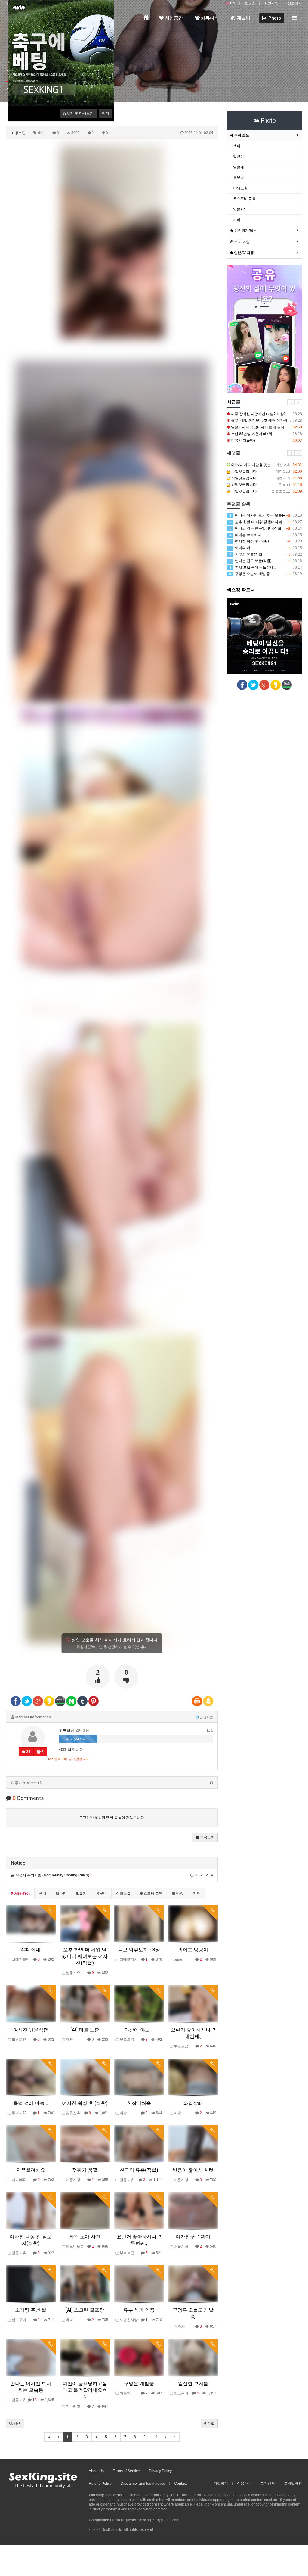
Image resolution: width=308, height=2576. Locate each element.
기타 (196, 1894)
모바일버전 (293, 2484)
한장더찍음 (139, 2103)
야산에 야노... (139, 2030)
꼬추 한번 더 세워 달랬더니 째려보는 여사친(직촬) (85, 1956)
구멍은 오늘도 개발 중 (265, 574)
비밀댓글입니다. (264, 472)
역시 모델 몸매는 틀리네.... (266, 567)
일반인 (61, 1894)
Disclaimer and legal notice (143, 2484)
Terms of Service (126, 2471)
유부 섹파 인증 (139, 2310)
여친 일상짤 (266, 434)
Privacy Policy (160, 2471)
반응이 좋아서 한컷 (193, 2170)
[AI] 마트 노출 (85, 2030)
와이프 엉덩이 (193, 1950)
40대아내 (31, 1950)
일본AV (178, 1894)
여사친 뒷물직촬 (31, 2030)
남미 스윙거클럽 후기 (266, 427)
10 (155, 2437)
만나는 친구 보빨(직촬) (266, 561)
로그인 (250, 3)
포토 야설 (242, 242)
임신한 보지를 (193, 2383)
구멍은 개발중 (139, 2383)
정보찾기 (295, 3)
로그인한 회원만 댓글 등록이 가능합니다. (112, 1818)
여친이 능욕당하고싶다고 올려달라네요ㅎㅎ (85, 2390)
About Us (96, 2471)
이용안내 (244, 2484)
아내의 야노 (266, 548)
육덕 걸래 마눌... (31, 2103)
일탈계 (81, 1894)
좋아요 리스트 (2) (29, 1783)
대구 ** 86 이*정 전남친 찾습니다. (266, 421)
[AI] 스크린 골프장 (85, 2310)
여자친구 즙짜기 (193, 2237)
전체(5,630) (20, 1894)
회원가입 (271, 3)
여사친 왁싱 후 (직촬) (85, 2103)
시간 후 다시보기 (78, 113)
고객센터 (268, 2484)
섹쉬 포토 (241, 135)
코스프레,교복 (151, 1894)
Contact (180, 2484)
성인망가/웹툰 (245, 231)
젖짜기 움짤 (85, 2170)
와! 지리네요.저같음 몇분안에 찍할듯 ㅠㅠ (266, 465)
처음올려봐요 (31, 2170)
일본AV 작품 (243, 253)
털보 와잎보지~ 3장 (139, 1950)
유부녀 (101, 1894)
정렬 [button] (210, 2423)
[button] (205, 1838)
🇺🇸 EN (230, 3)
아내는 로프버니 (266, 535)
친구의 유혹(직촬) (139, 2170)
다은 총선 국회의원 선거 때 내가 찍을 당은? (266, 414)
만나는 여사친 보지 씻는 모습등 (266, 515)
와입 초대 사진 (85, 2237)
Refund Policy (100, 2484)
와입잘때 (193, 2103)
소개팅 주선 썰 (31, 2310)
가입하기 (221, 2484)
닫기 (106, 113)
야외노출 (123, 1894)
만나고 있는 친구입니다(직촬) (266, 528)
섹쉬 (43, 1894)
